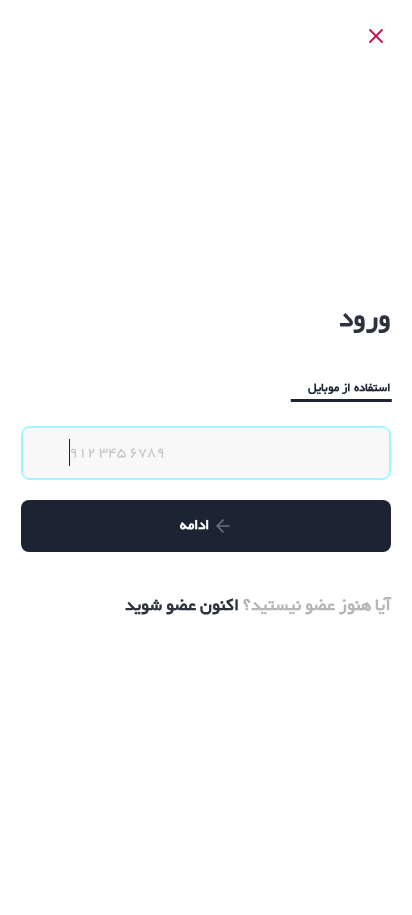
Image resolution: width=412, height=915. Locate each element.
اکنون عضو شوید (182, 606)
